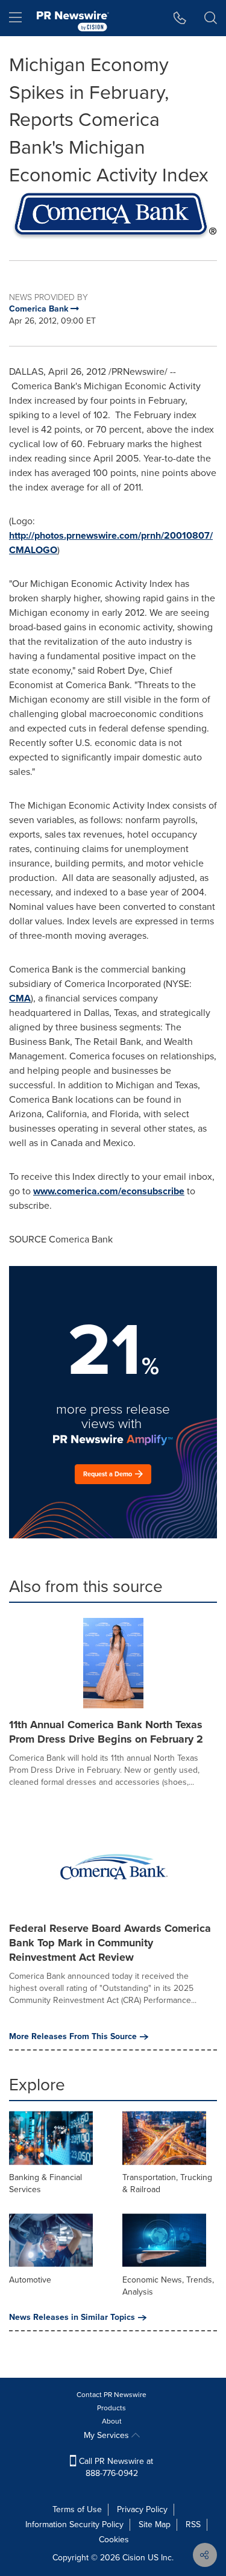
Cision (134, 2558)
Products (111, 2408)
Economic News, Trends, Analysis (168, 2286)
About (112, 2421)
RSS (193, 2524)
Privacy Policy (142, 2509)
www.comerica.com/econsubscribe (109, 1191)
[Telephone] (180, 18)
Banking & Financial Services (46, 2183)
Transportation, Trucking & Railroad (167, 2183)
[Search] (211, 18)
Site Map (155, 2524)
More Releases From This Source (73, 2037)
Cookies (114, 2540)
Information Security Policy (74, 2524)
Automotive (30, 2280)
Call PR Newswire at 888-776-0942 (115, 2467)
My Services (108, 2435)
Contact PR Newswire (111, 2395)
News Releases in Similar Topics (72, 2317)
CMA (20, 998)
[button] (113, 216)
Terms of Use (77, 2509)
